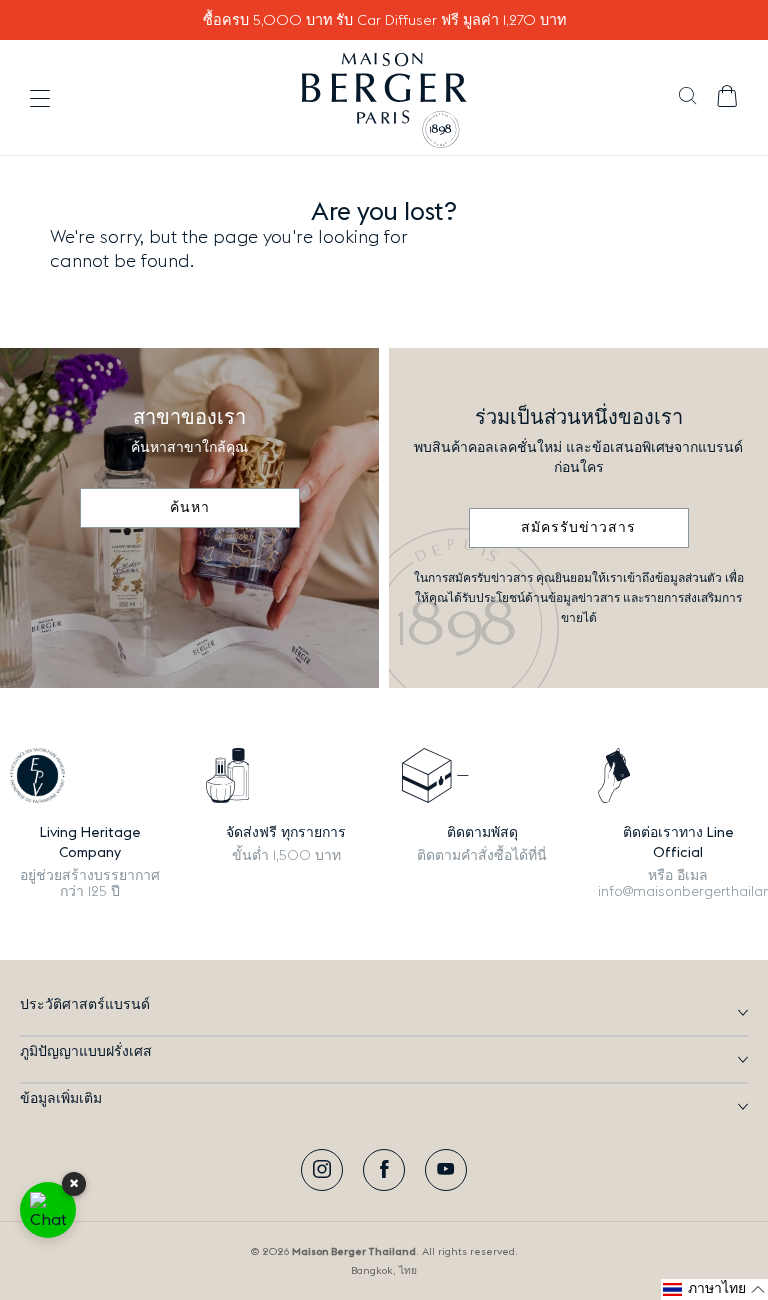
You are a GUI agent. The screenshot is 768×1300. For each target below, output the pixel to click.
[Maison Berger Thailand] (384, 98)
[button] (687, 98)
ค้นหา (190, 508)
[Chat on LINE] (48, 1210)
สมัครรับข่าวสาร (578, 528)
